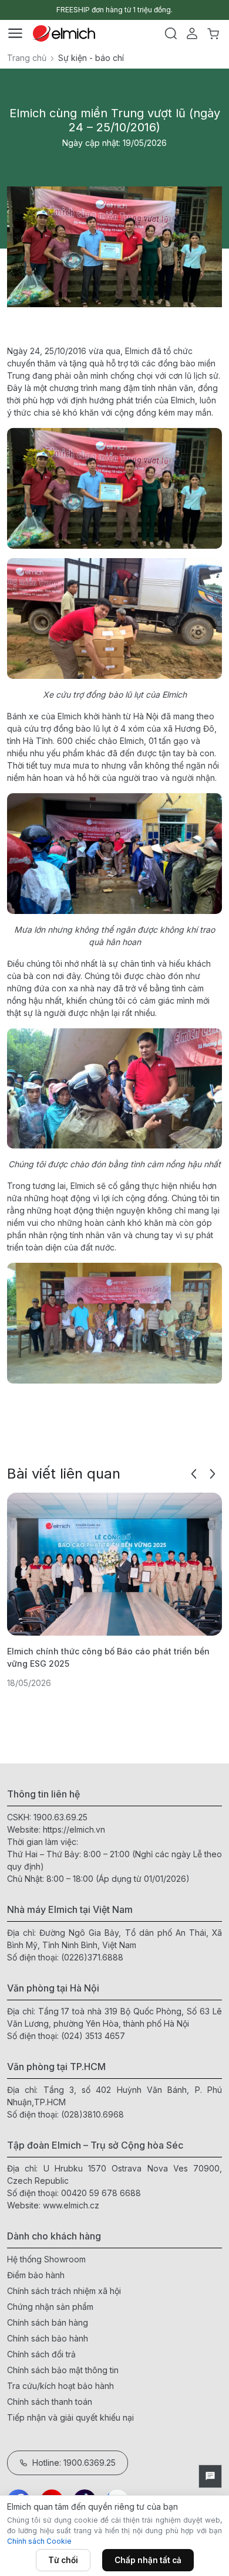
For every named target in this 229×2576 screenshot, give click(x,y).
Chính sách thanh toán (50, 2402)
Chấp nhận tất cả (148, 2560)
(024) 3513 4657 (93, 2036)
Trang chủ (27, 58)
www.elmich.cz (71, 2205)
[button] (194, 1474)
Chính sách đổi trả (41, 2354)
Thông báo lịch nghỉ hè (74, 1651)
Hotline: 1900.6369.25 (74, 2463)
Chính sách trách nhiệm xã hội (64, 2291)
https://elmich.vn (74, 1829)
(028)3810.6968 (92, 2114)
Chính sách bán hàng (48, 2322)
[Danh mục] (15, 33)
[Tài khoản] (192, 33)
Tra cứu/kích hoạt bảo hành (60, 2386)
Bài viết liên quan (64, 1474)
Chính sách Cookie (39, 2541)
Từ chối (63, 2560)
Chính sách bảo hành (48, 2338)
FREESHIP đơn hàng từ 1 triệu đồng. (114, 10)
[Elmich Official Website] (64, 33)
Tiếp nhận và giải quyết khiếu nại (70, 2417)
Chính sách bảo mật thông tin (63, 2370)
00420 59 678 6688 (101, 2193)
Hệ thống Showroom (46, 2259)
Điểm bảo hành (36, 2275)
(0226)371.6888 (92, 1957)
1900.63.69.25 (60, 1817)
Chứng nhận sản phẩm (50, 2307)
